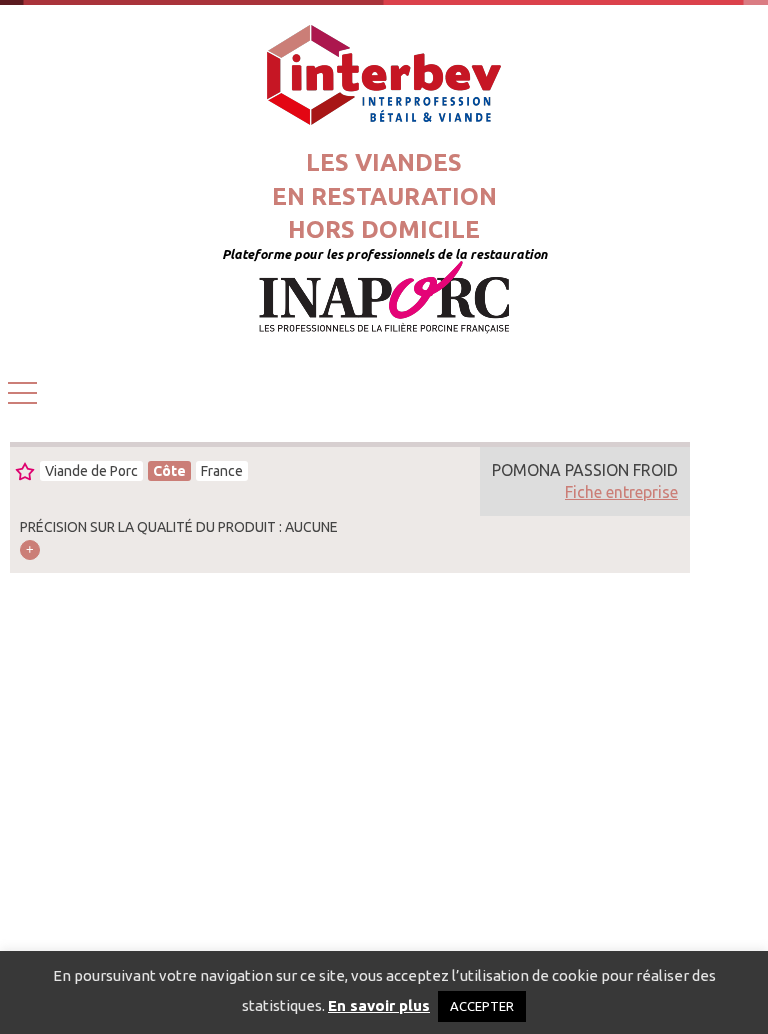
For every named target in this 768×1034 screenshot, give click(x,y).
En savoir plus (379, 1005)
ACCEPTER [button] (482, 1006)
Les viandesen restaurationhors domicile (384, 196)
